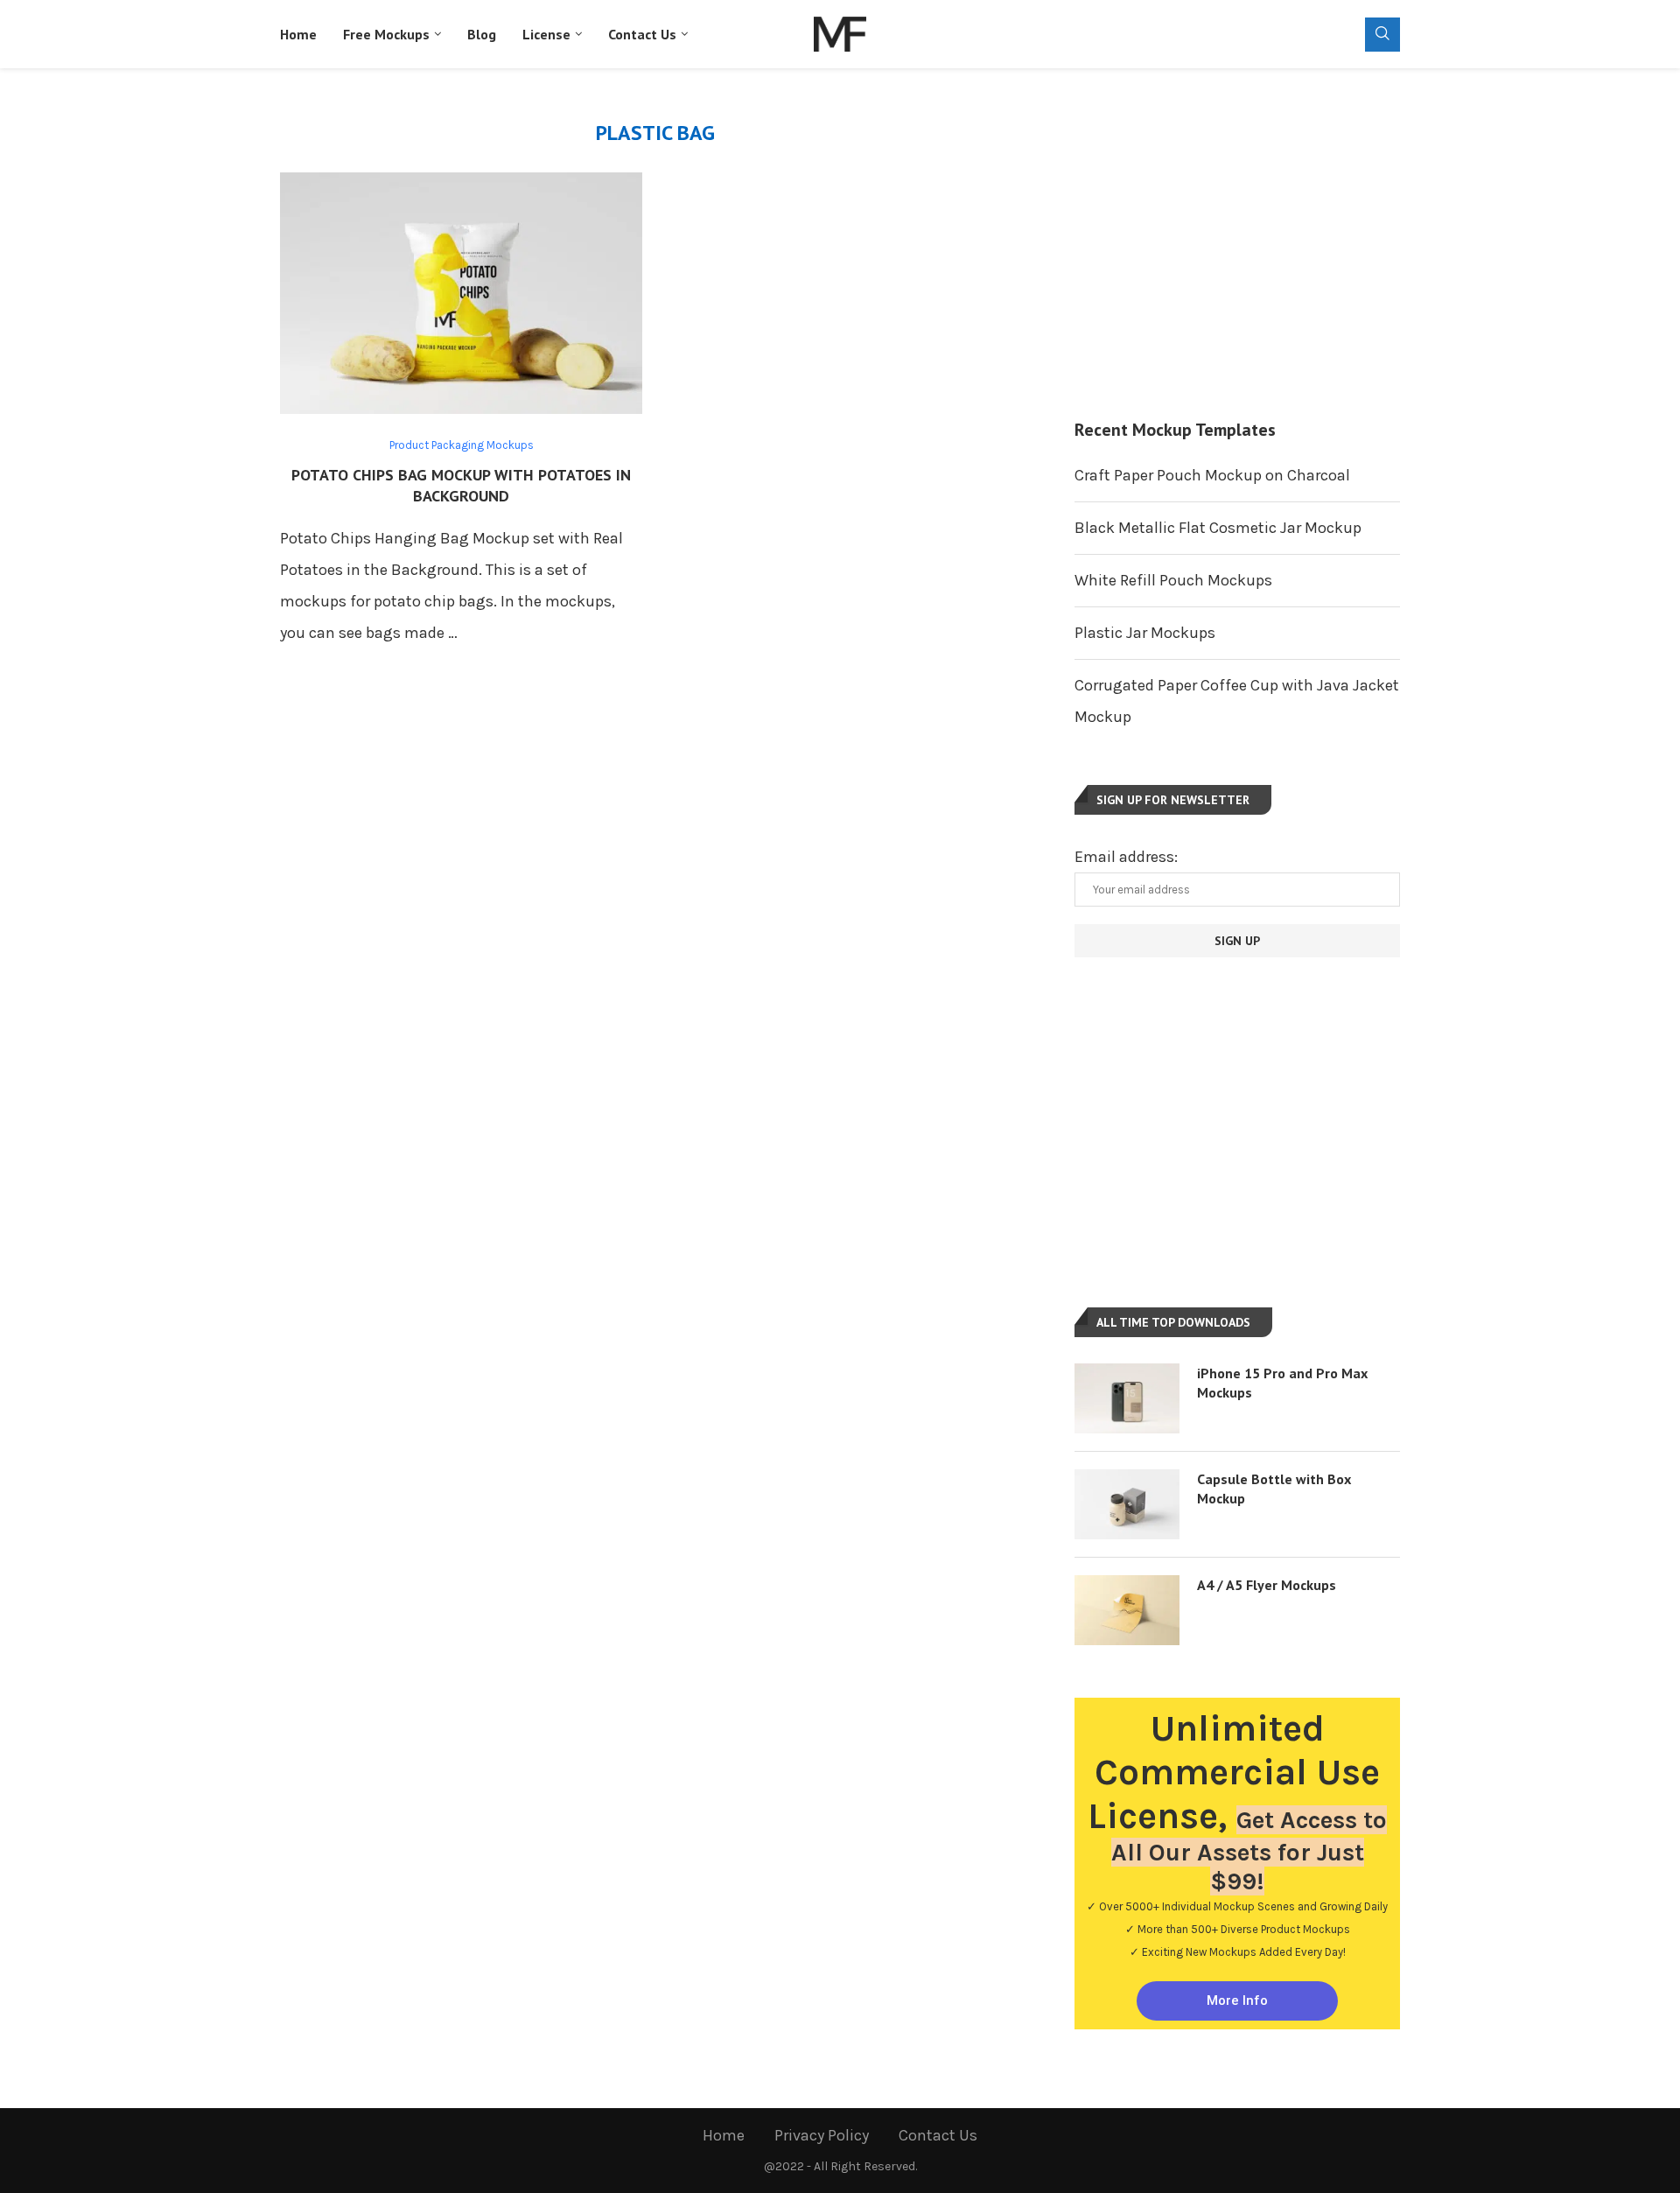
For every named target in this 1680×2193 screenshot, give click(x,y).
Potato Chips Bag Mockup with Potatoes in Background (461, 485)
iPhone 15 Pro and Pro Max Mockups (1282, 1383)
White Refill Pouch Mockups (1173, 580)
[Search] (1382, 35)
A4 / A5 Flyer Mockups (1267, 1585)
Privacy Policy (822, 2135)
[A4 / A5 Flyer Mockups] (1127, 1610)
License (546, 34)
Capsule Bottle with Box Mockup (1274, 1489)
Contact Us (642, 34)
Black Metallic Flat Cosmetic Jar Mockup (1218, 528)
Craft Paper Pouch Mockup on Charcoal (1212, 475)
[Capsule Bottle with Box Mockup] (1127, 1504)
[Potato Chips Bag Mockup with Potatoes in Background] (461, 293)
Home (298, 34)
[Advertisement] (1237, 243)
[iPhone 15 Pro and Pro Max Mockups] (1127, 1398)
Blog (482, 34)
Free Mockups (386, 34)
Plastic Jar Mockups (1145, 633)
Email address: (1126, 857)
